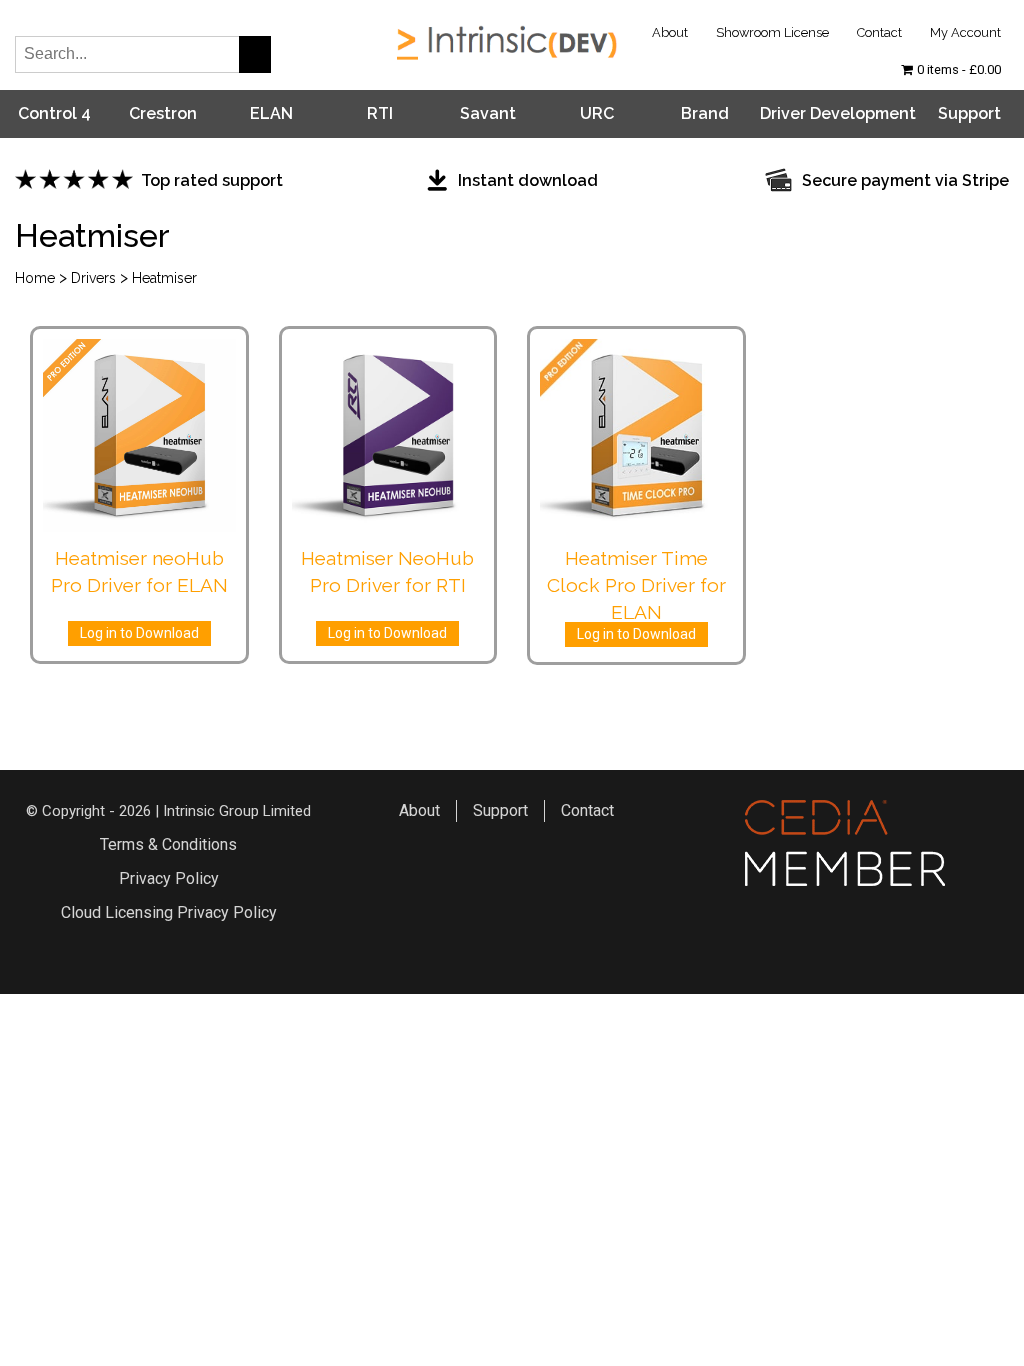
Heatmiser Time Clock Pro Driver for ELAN (636, 585)
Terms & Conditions (168, 844)
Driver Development (838, 113)
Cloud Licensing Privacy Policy (169, 912)
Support (969, 113)
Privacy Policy (169, 878)
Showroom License (772, 32)
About (670, 32)
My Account (965, 32)
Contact (879, 32)
